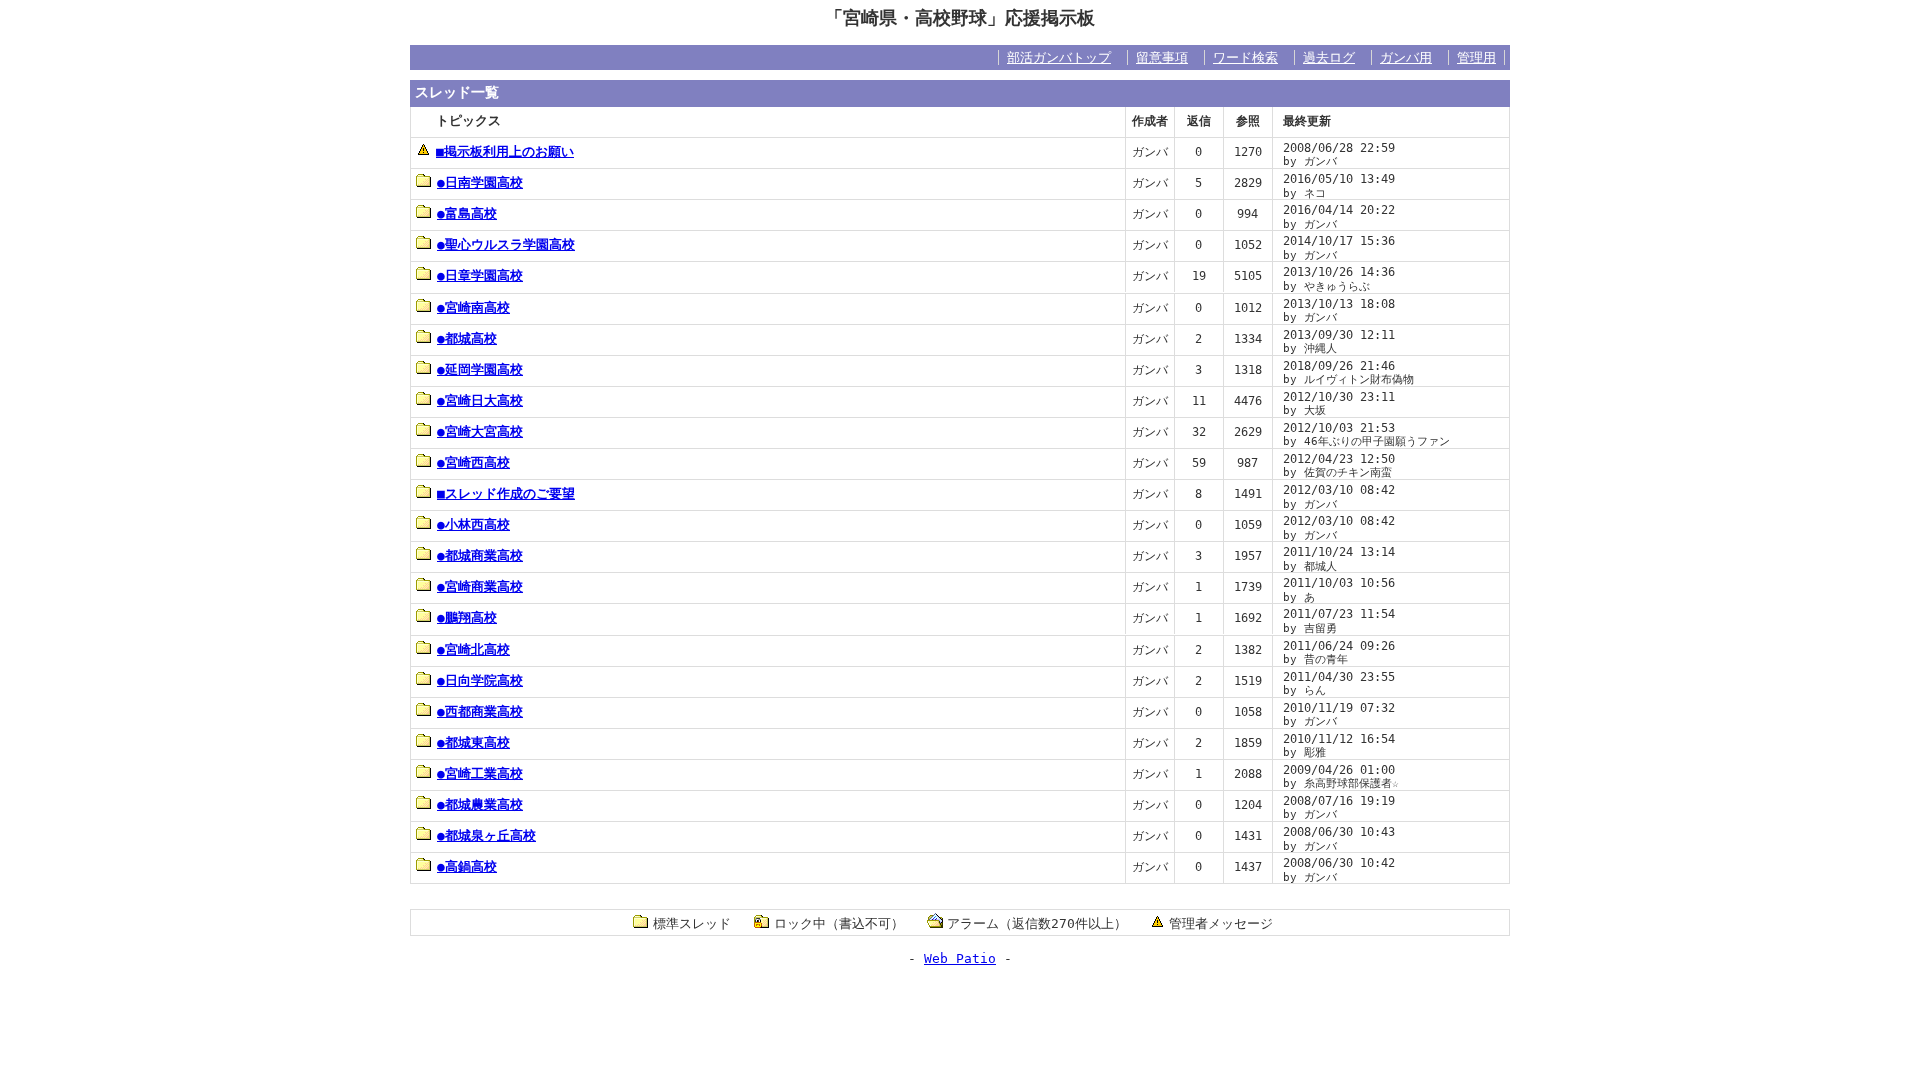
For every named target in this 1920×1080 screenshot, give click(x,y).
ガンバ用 (1406, 57)
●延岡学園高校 (480, 369)
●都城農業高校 (480, 804)
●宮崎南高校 (473, 307)
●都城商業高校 (480, 555)
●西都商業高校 (480, 711)
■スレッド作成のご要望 (506, 493)
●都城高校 (467, 338)
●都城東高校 (473, 742)
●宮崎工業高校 (480, 773)
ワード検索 (1245, 57)
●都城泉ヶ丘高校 (486, 835)
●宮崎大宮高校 (480, 431)
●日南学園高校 (480, 182)
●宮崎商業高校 (480, 586)
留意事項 (1162, 57)
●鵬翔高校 (467, 617)
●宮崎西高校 (473, 462)
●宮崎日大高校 (480, 400)
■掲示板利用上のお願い (505, 151)
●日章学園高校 (480, 275)
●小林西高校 (473, 524)
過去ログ (1329, 57)
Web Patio (960, 958)
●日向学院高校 (480, 680)
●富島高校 (467, 213)
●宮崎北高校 (473, 649)
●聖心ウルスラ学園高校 (506, 244)
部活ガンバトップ (1059, 57)
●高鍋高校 (467, 866)
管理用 (1476, 57)
